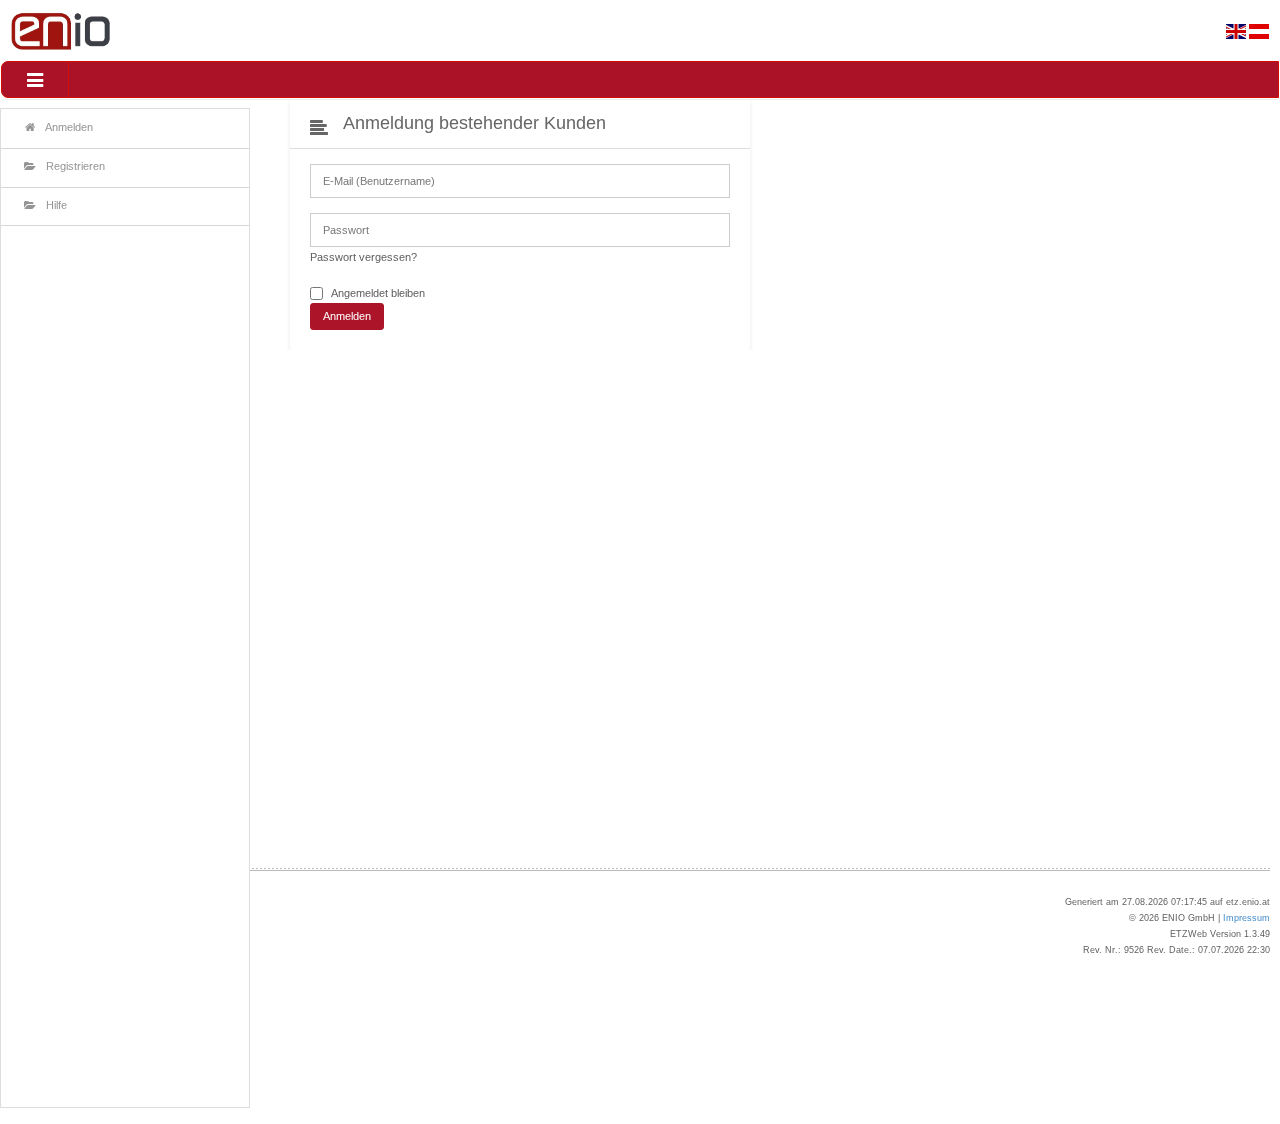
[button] (35, 80)
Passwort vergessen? (363, 257)
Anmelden (347, 316)
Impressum (1246, 918)
